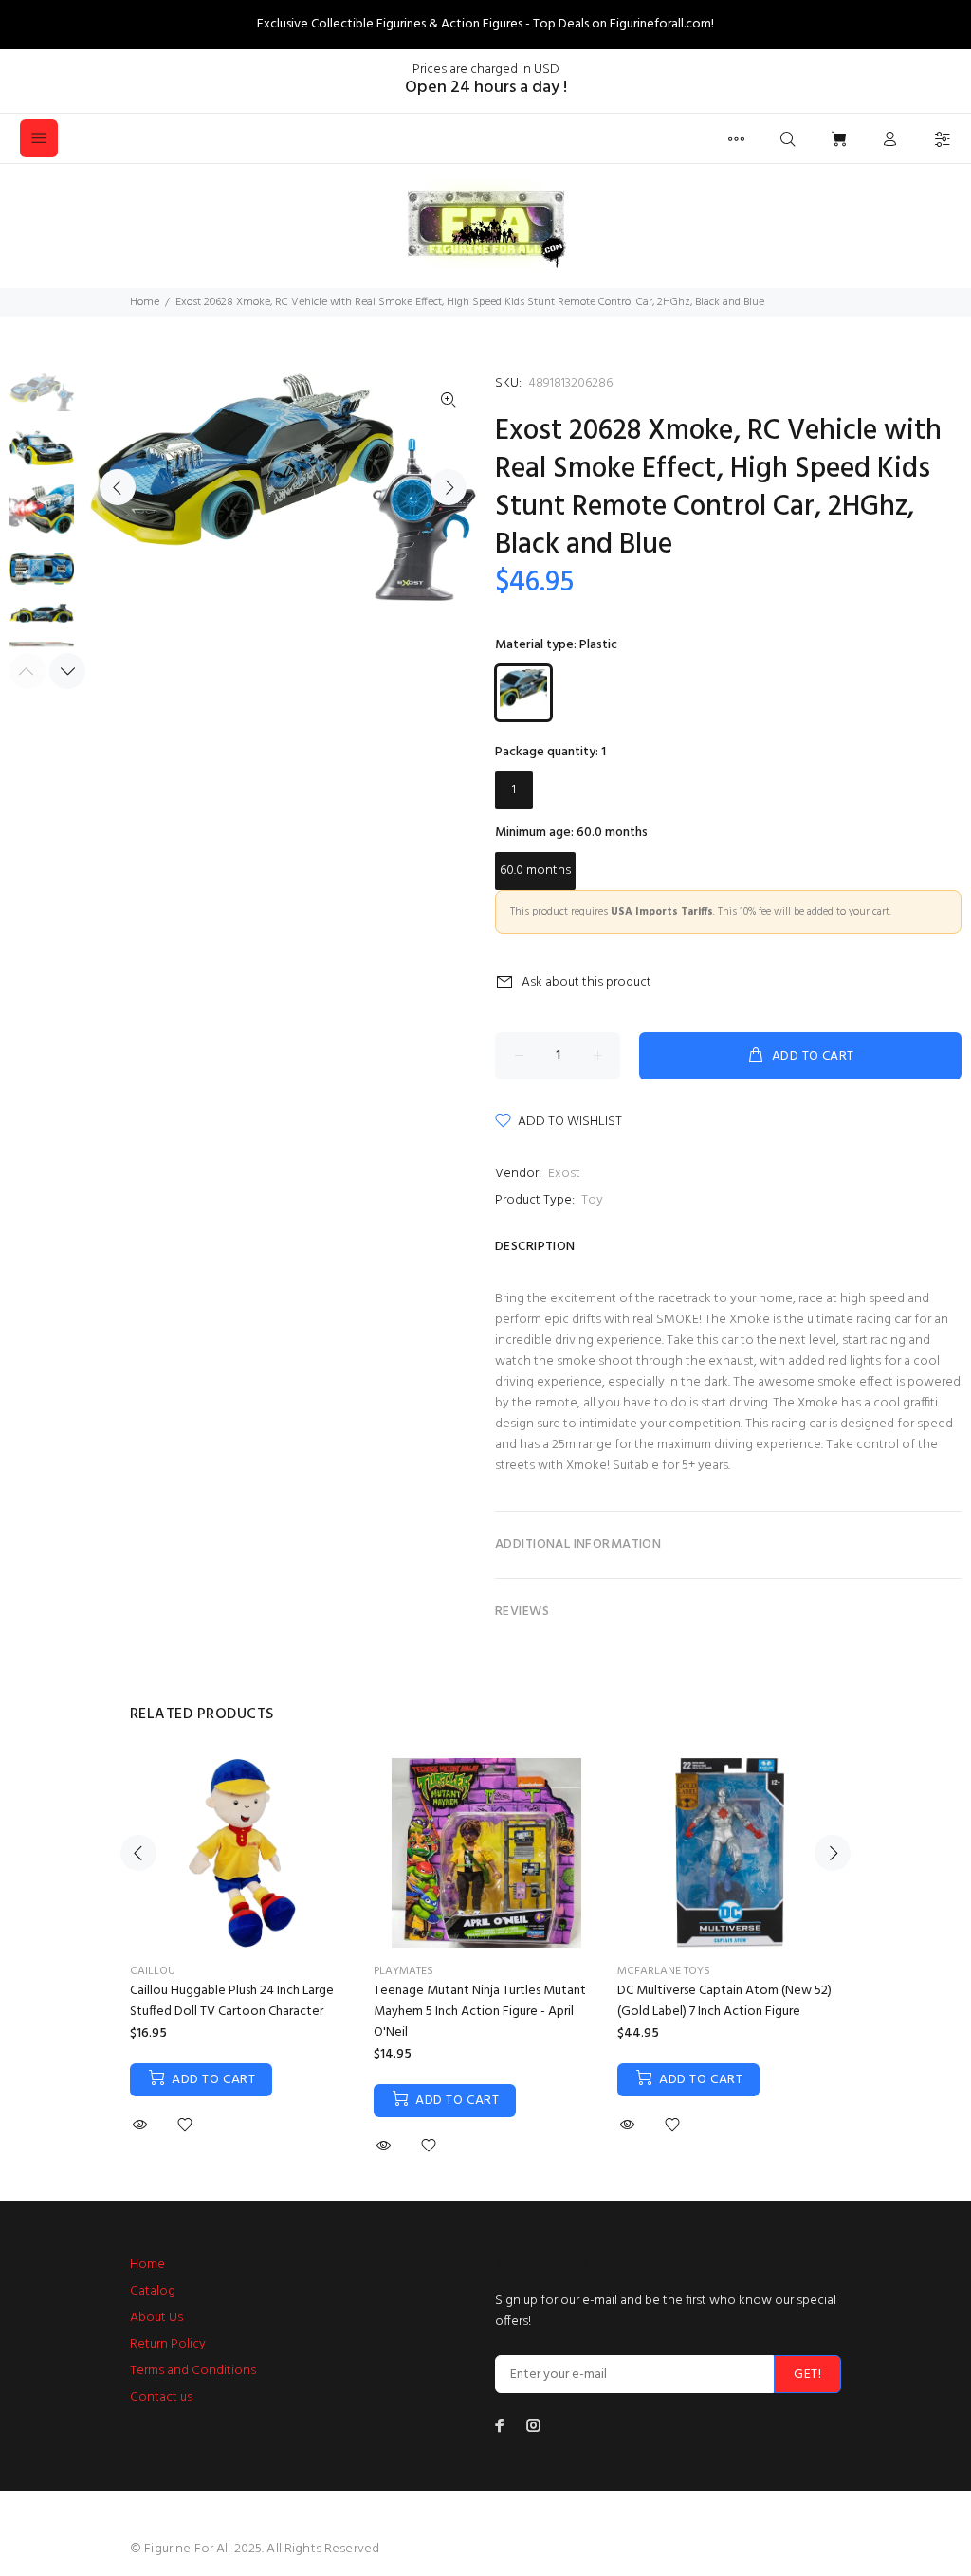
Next (449, 487)
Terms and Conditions (193, 2371)
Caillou (153, 1971)
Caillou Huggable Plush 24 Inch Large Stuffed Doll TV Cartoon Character (232, 2001)
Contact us (161, 2397)
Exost (564, 1174)
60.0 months (535, 871)
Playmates (403, 1971)
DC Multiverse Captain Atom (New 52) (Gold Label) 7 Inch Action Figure (724, 2001)
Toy (592, 1200)
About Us (156, 2318)
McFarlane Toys (664, 1971)
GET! (807, 2375)
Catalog (153, 2291)
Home (145, 302)
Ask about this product (586, 982)
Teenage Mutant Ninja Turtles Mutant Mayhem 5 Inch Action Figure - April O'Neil (480, 2012)
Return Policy (168, 2344)
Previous (118, 487)
